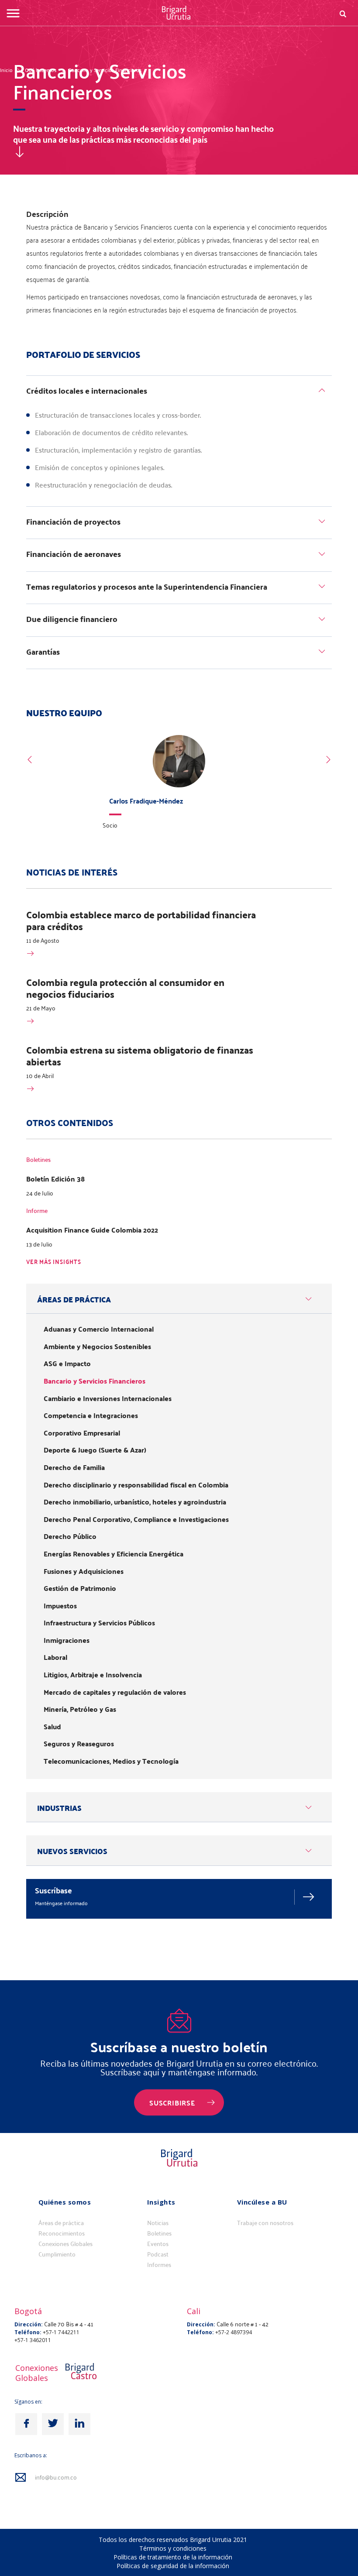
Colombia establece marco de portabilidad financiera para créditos (141, 920)
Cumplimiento (57, 2254)
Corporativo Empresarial (82, 1433)
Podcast (158, 2254)
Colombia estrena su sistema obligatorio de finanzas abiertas (140, 1056)
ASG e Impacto (67, 1364)
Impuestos (60, 1606)
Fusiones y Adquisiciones (84, 1571)
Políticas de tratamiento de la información (173, 2557)
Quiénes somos (65, 2202)
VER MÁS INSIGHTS (54, 1262)
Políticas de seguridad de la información (173, 2566)
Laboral (55, 1657)
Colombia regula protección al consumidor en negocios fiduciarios (125, 988)
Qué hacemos (41, 70)
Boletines (159, 2233)
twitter (53, 2424)
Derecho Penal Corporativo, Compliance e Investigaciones (136, 1519)
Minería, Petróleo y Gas (80, 1709)
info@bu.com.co (56, 2478)
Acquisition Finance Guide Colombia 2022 (92, 1230)
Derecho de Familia (74, 1467)
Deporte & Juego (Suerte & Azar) (95, 1450)
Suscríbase (53, 1890)
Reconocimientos (62, 2233)
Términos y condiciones (173, 2548)
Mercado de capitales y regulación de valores (115, 1692)
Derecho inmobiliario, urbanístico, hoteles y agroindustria (135, 1502)
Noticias (158, 2223)
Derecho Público (70, 1536)
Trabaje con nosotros (265, 2223)
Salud (52, 1727)
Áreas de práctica (61, 2223)
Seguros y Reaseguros (79, 1744)
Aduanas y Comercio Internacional (99, 1329)
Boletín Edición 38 (55, 1179)
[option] (179, 785)
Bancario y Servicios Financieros (105, 70)
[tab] (179, 392)
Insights (161, 2202)
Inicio (6, 70)
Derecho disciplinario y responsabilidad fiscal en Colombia (136, 1485)
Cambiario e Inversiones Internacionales (108, 1398)
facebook (26, 2424)
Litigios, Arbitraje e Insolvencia (93, 1675)
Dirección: (29, 2324)
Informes (159, 2265)
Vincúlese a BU (262, 2202)
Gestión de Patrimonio (80, 1588)
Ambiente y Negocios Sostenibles (97, 1346)
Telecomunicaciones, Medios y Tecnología (111, 1761)
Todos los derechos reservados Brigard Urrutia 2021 (173, 2540)
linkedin (79, 2424)
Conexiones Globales (65, 2244)
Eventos (158, 2244)
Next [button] (328, 760)
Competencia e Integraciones (91, 1415)
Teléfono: (28, 2332)
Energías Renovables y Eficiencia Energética (114, 1554)
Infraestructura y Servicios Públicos (99, 1623)
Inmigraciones (67, 1640)
